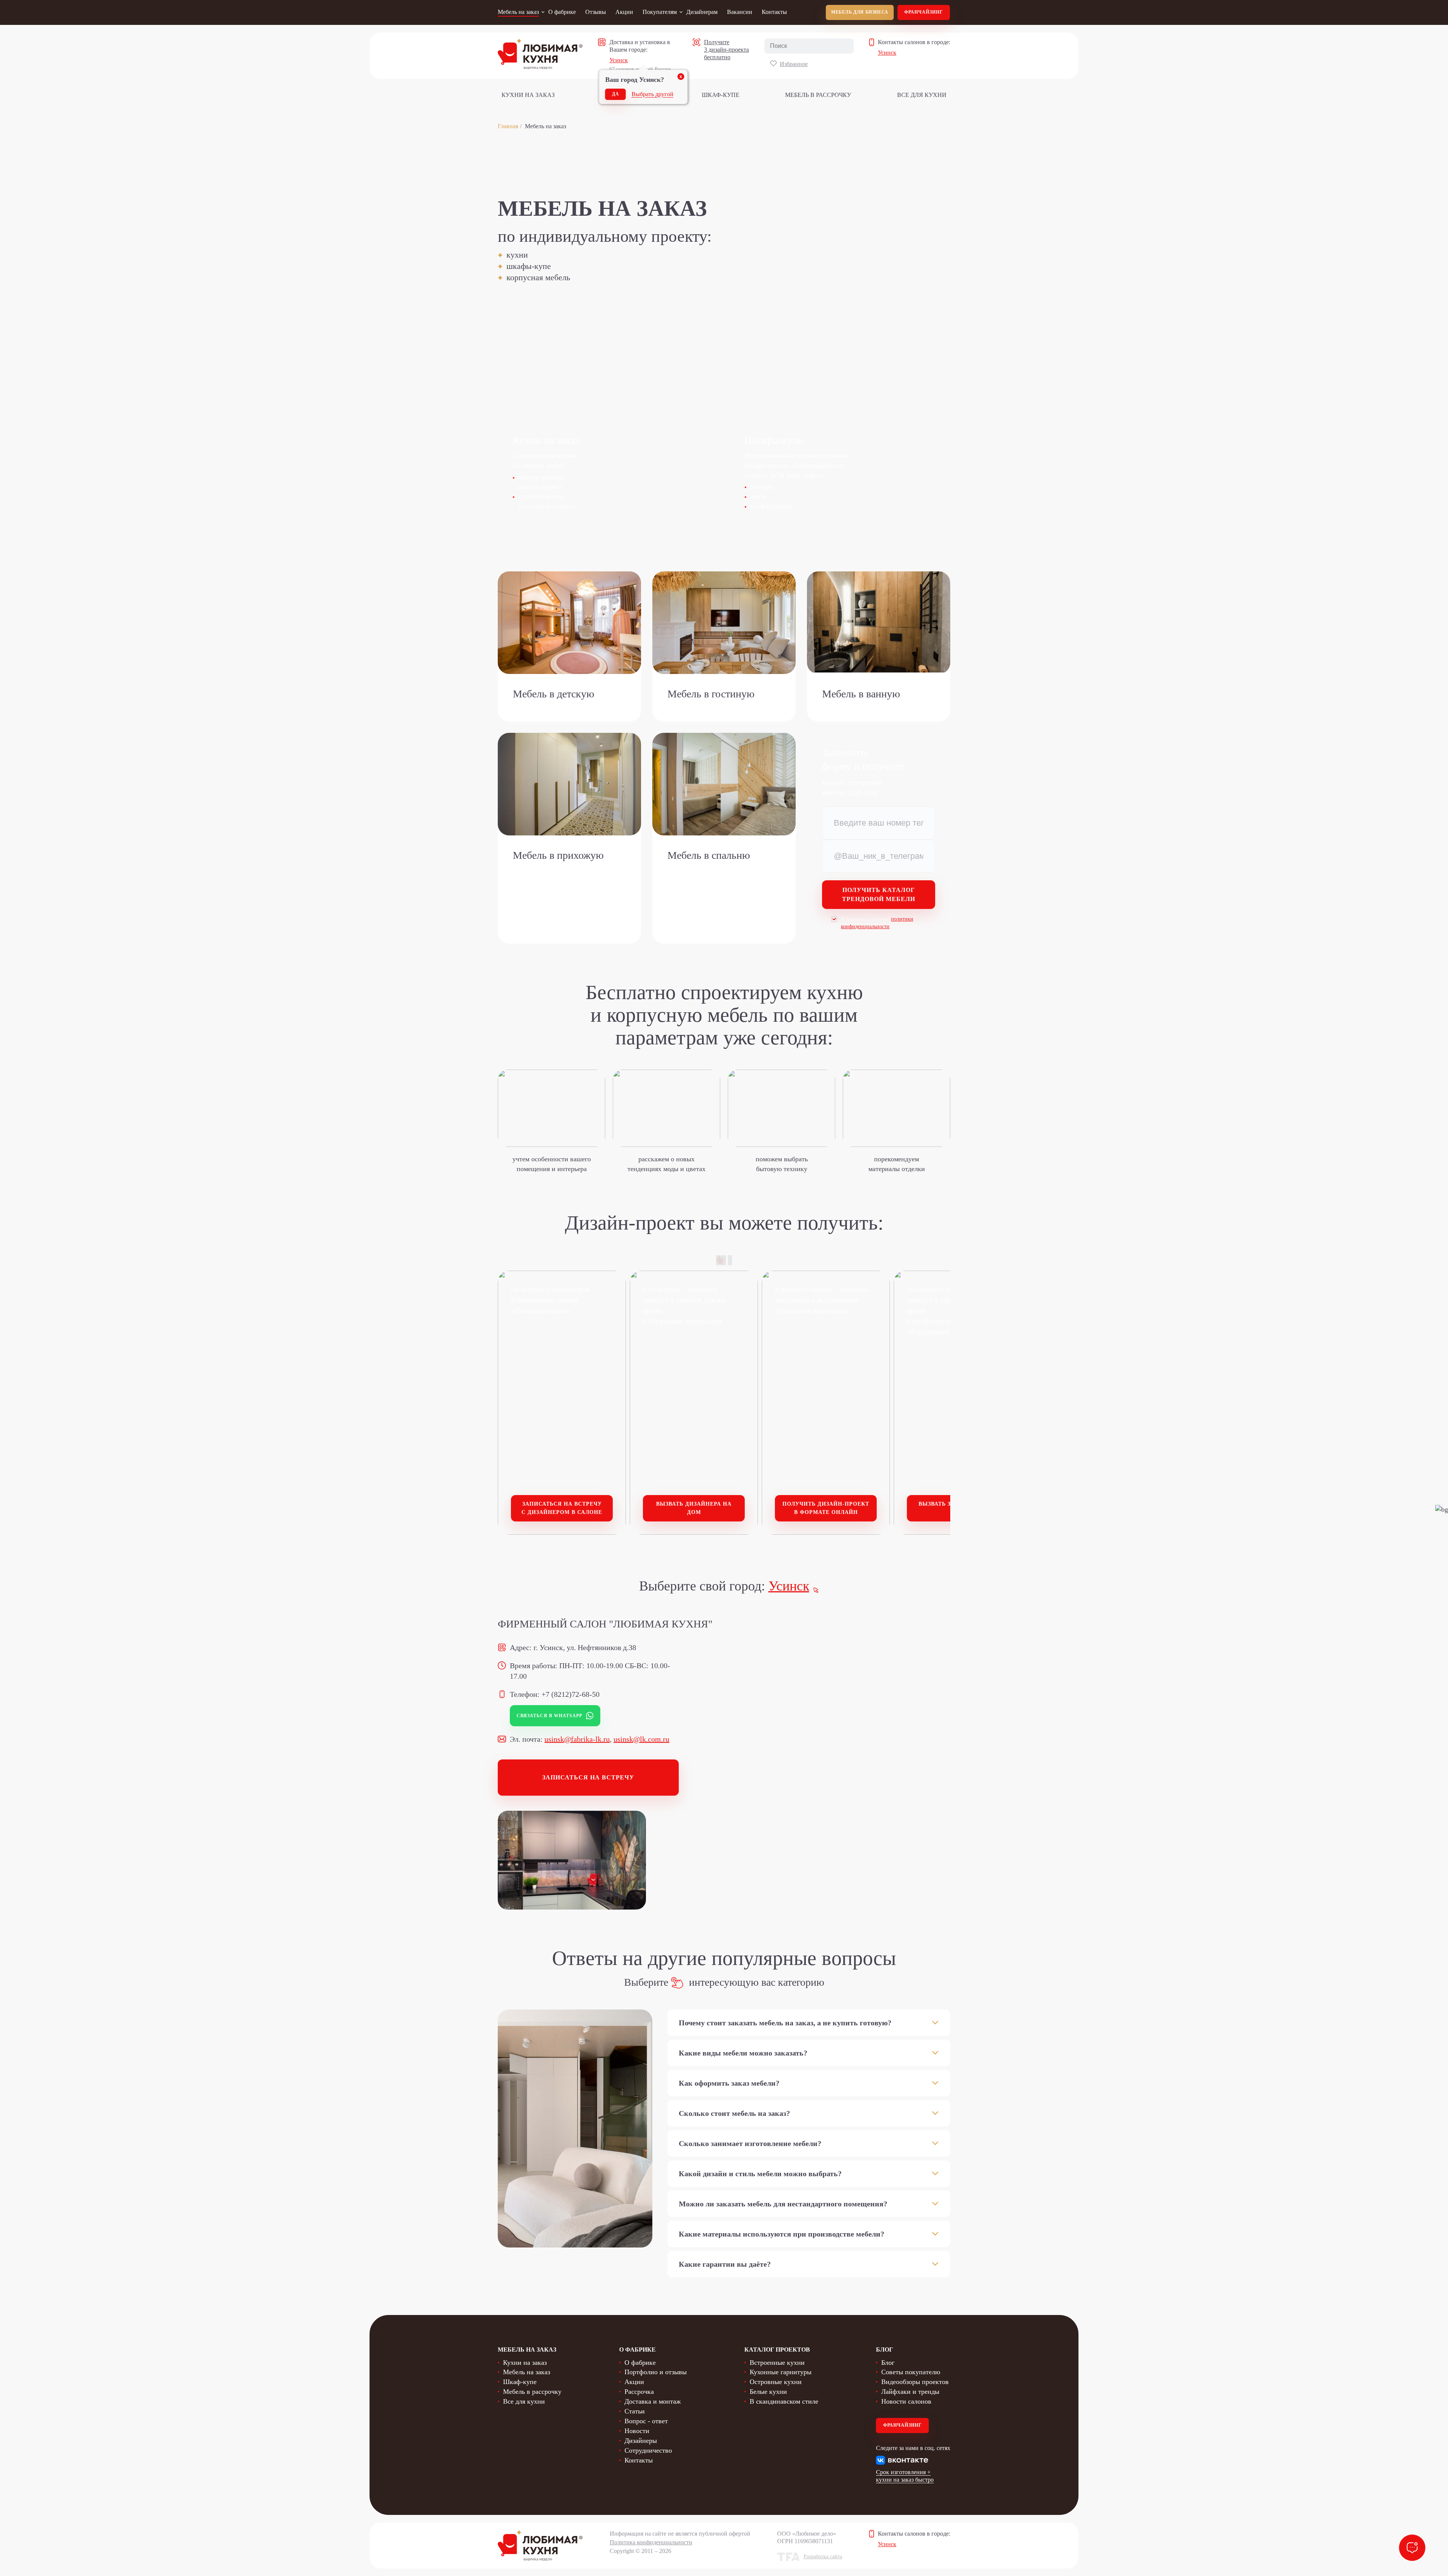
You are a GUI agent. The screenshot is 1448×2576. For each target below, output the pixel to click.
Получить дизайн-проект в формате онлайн (826, 1508)
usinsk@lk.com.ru (641, 1739)
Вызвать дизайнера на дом (694, 1508)
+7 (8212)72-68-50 (571, 1694)
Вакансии (740, 12)
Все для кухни (922, 95)
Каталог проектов (777, 2350)
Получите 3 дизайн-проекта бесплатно (726, 50)
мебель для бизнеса (860, 12)
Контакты (774, 12)
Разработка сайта (823, 2557)
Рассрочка (639, 2392)
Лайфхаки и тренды (910, 2392)
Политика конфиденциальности (651, 2542)
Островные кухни (776, 2382)
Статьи (635, 2411)
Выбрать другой (653, 94)
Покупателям (660, 12)
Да (616, 94)
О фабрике (562, 12)
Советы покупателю (911, 2372)
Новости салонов (906, 2401)
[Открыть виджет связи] (1412, 2548)
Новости (637, 2431)
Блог (888, 2363)
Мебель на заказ (518, 12)
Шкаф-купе (721, 95)
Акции (624, 12)
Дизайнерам (702, 12)
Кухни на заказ (528, 95)
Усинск (619, 60)
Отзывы (596, 12)
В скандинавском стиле (784, 2401)
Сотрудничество (648, 2450)
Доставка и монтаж (653, 2401)
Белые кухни (768, 2392)
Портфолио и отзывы (656, 2372)
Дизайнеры (641, 2441)
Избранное (794, 64)
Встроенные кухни (777, 2363)
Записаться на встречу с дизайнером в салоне (562, 1508)
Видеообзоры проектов (915, 2382)
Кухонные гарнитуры (781, 2372)
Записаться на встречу (588, 1777)
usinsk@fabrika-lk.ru (577, 1739)
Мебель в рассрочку (818, 95)
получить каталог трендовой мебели (879, 894)
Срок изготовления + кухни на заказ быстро (905, 2476)
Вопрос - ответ (646, 2421)
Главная (508, 126)
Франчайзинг (924, 12)
